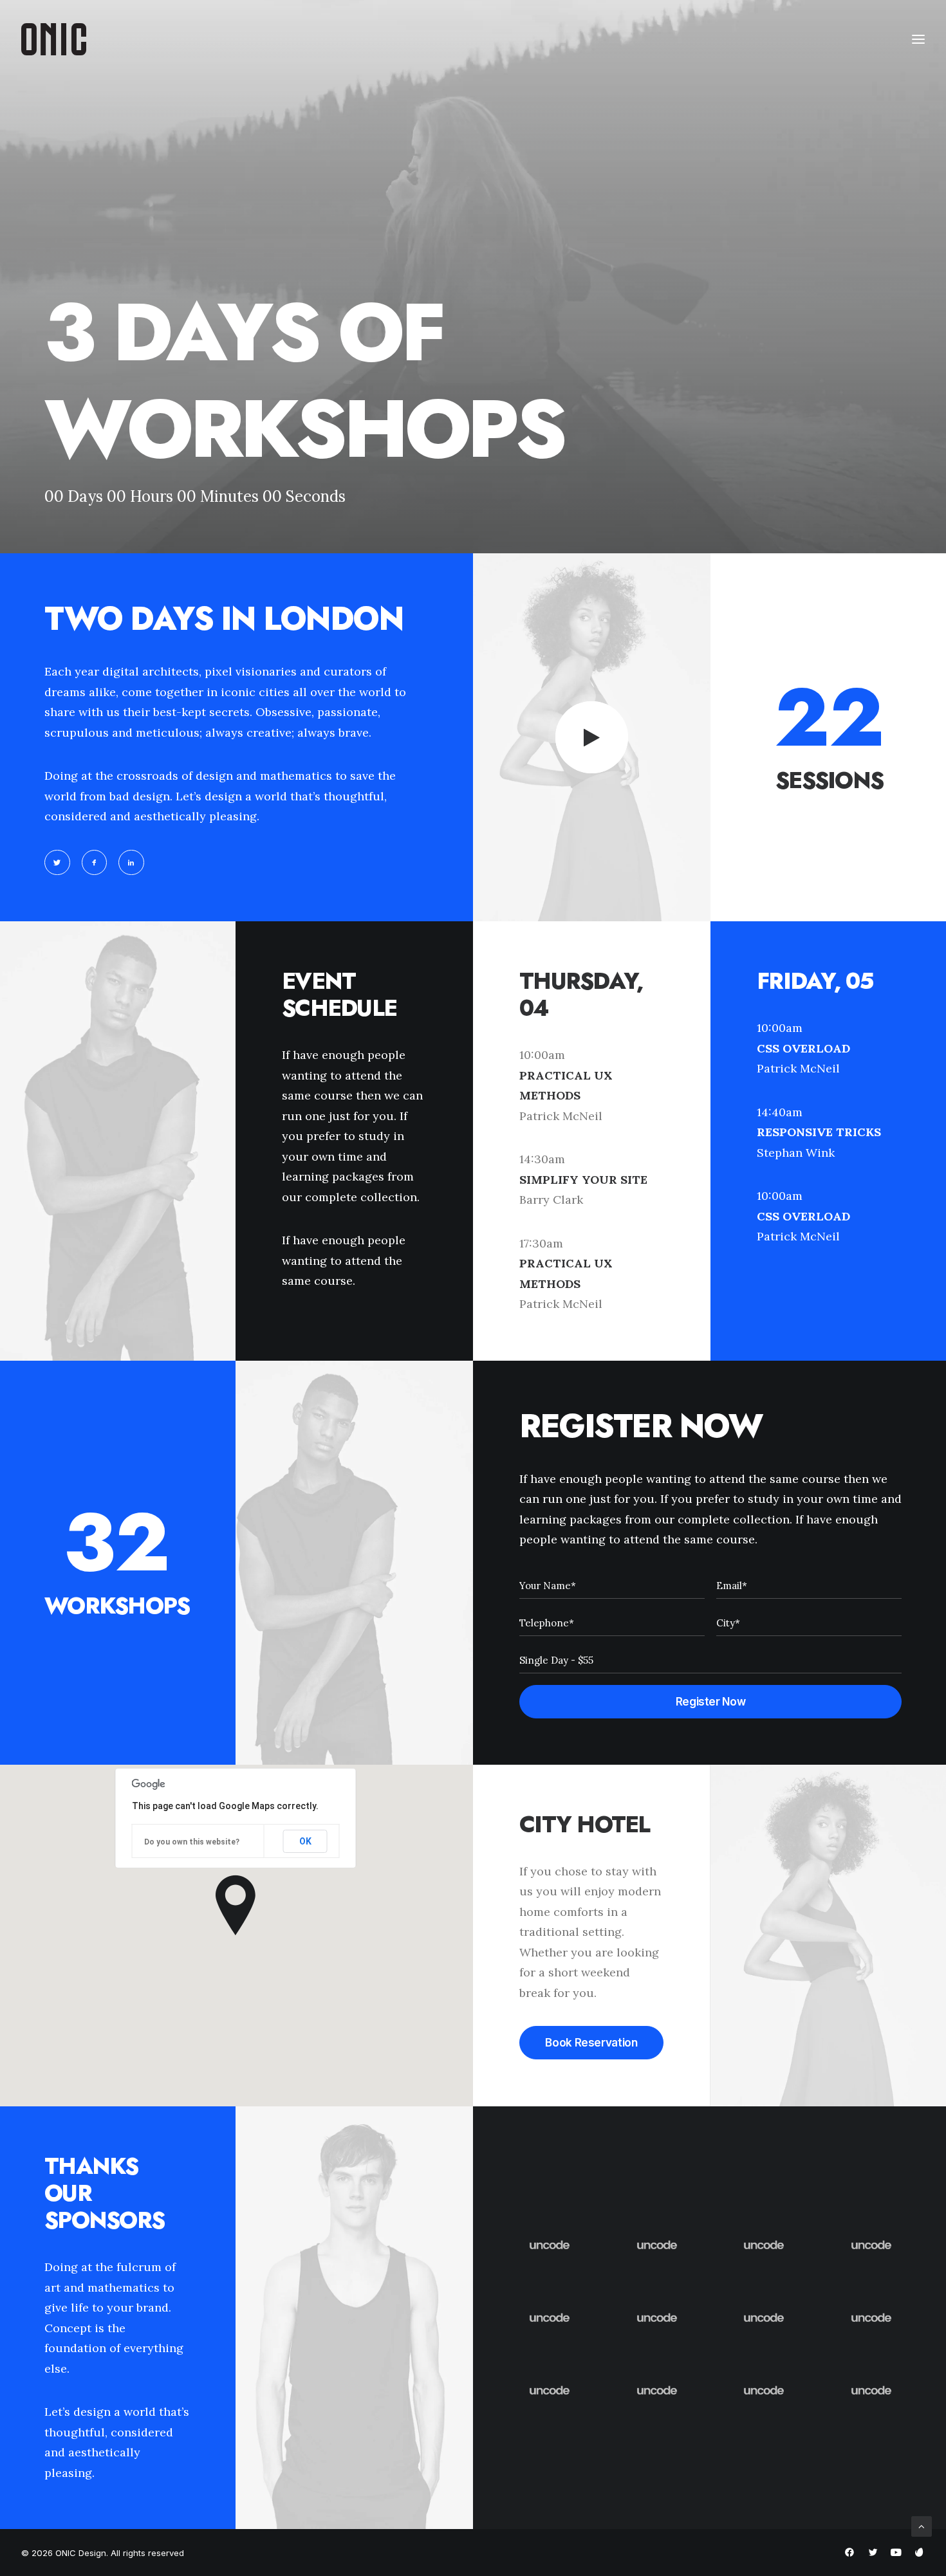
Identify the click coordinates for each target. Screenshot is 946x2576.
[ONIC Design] (54, 39)
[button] (57, 863)
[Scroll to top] (922, 2525)
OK (305, 1841)
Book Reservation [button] (591, 2043)
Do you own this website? (192, 1842)
